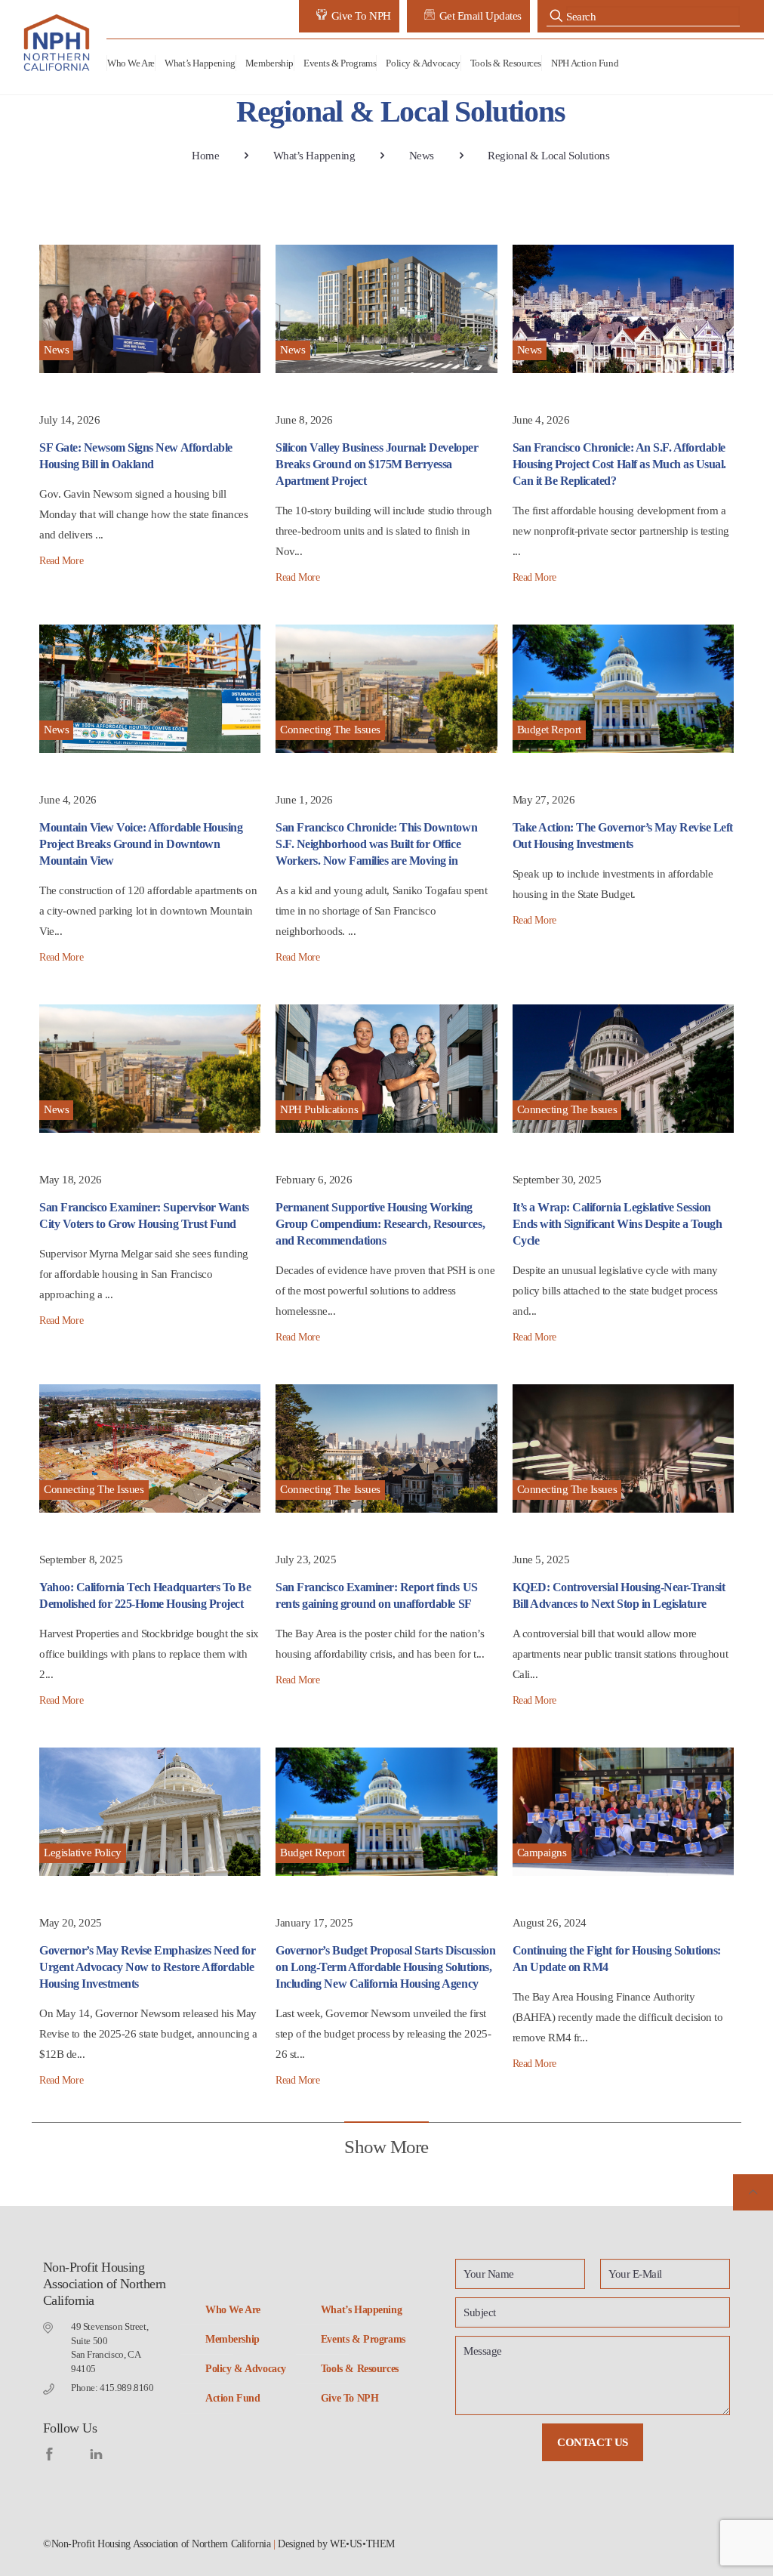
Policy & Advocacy (246, 2369)
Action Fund (233, 2398)
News (422, 156)
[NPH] (58, 43)
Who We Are (233, 2310)
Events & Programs (363, 2339)
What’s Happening (314, 156)
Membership (233, 2339)
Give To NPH (350, 2398)
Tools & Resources (360, 2369)
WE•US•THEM (362, 2544)
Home (205, 156)
